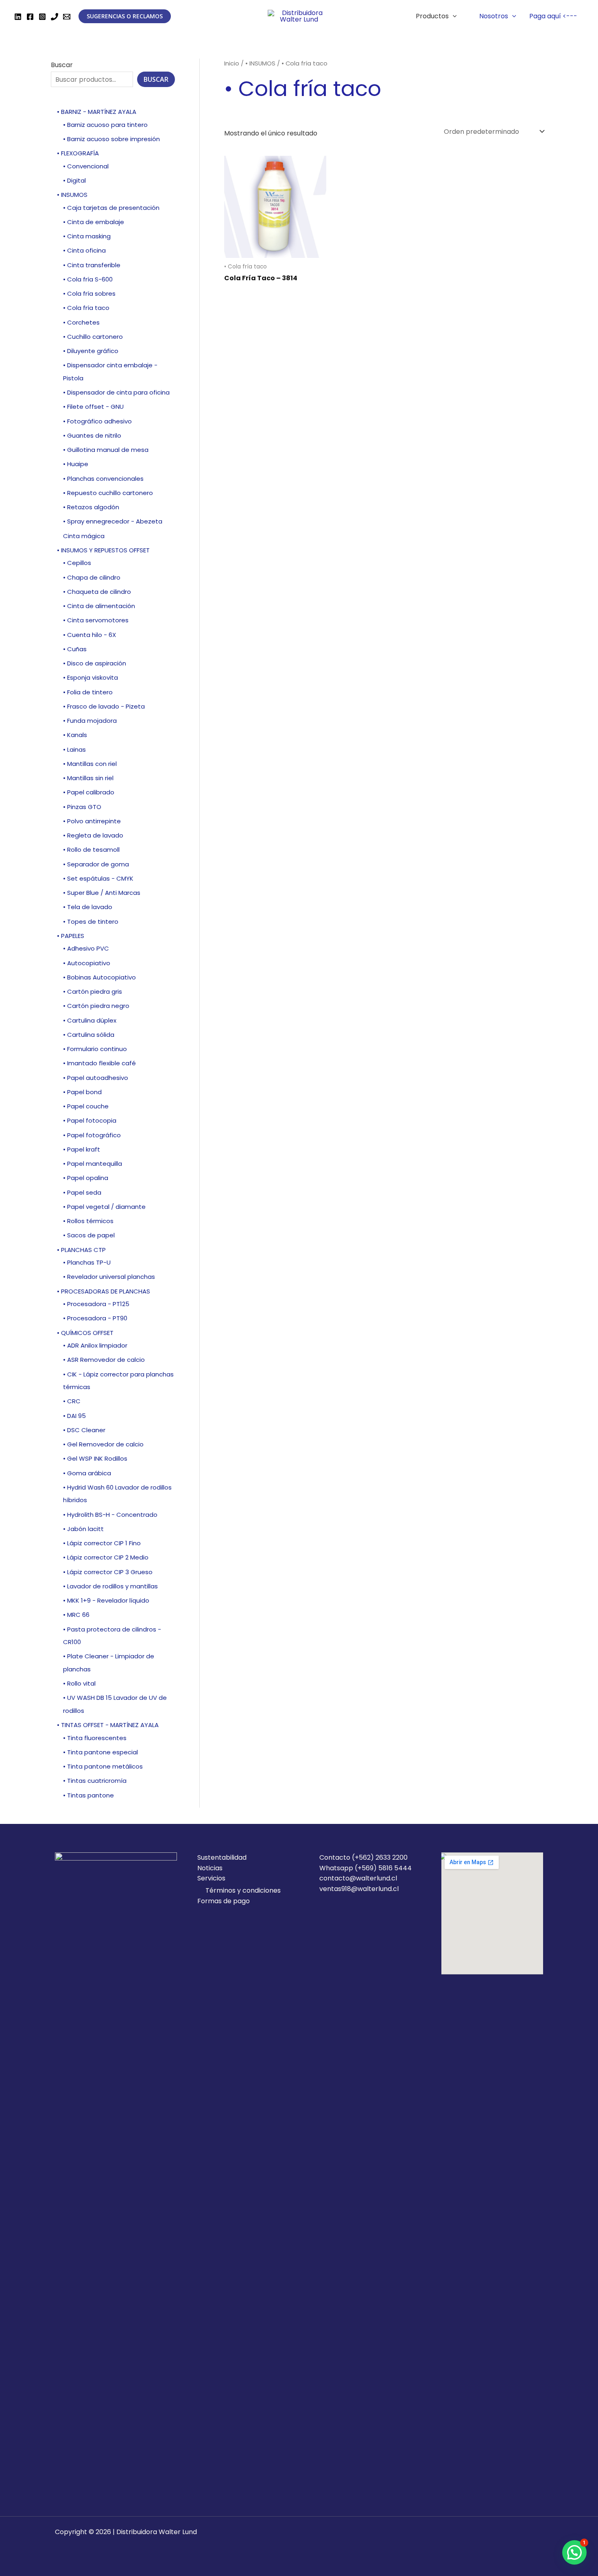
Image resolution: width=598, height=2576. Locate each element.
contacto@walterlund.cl (358, 1878)
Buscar (62, 65)
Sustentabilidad (222, 1857)
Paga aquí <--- (553, 16)
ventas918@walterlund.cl (359, 1889)
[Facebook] (30, 17)
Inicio (232, 63)
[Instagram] (42, 17)
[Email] (67, 17)
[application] (453, 16)
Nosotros (494, 16)
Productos (432, 16)
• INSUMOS (260, 63)
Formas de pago (224, 1901)
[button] (574, 2552)
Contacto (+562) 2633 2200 (363, 1857)
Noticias (210, 1868)
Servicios (211, 1878)
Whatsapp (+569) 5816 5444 (366, 1868)
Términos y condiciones (243, 1890)
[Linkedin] (18, 17)
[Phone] (55, 17)
